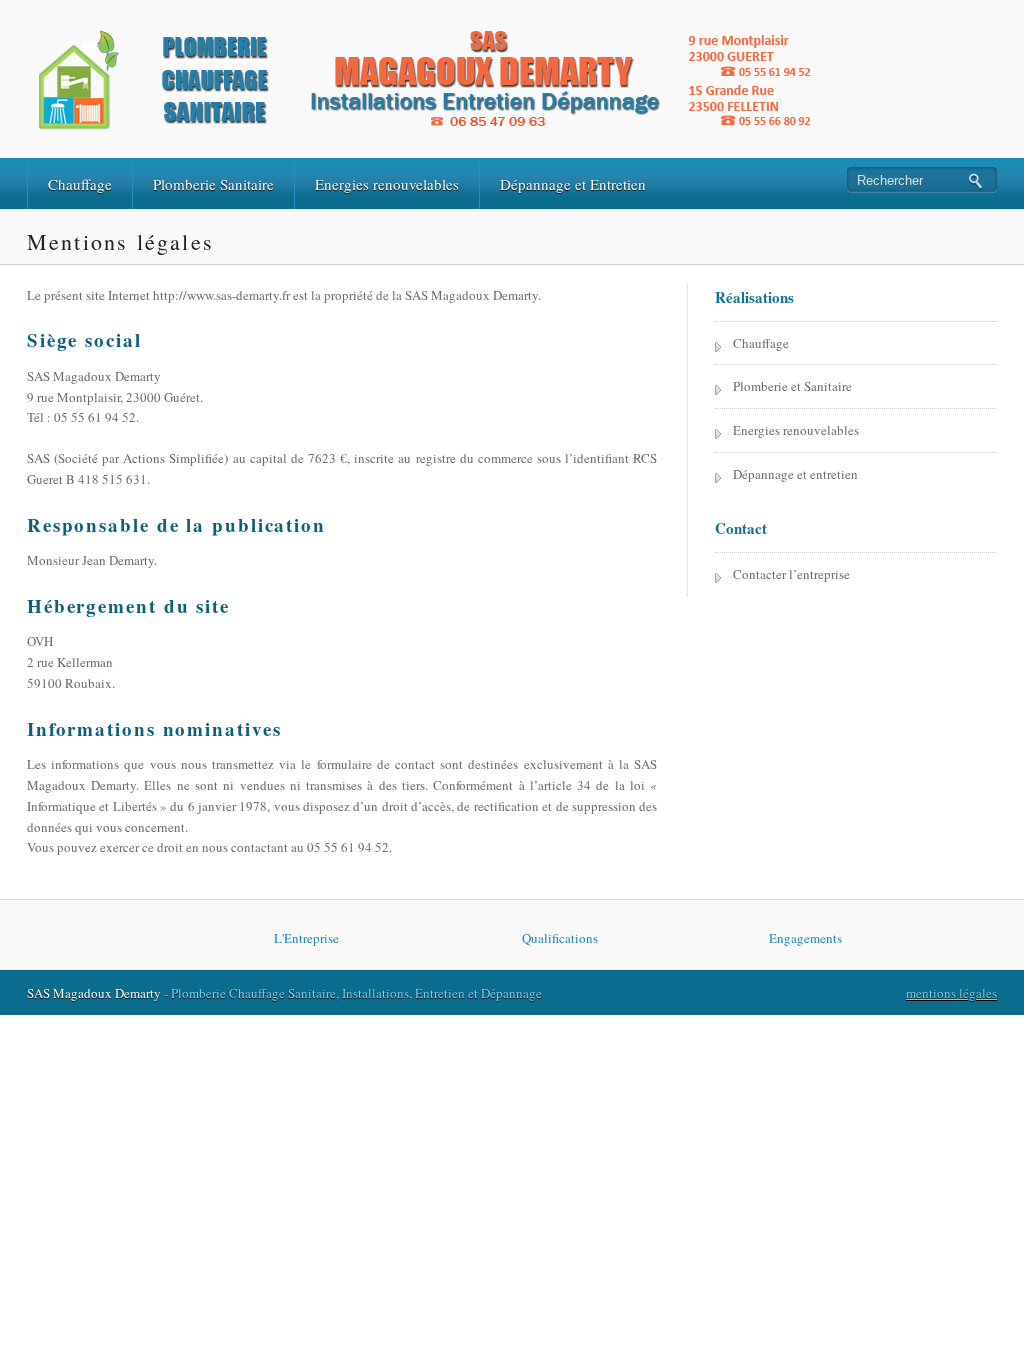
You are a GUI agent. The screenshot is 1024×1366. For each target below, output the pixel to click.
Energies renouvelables (387, 184)
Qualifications (560, 938)
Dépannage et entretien (795, 474)
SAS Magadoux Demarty (94, 993)
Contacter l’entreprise (791, 574)
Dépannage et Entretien (573, 184)
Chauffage (80, 184)
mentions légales (951, 993)
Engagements (805, 938)
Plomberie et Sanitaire (792, 386)
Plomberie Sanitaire (213, 184)
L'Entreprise (306, 938)
